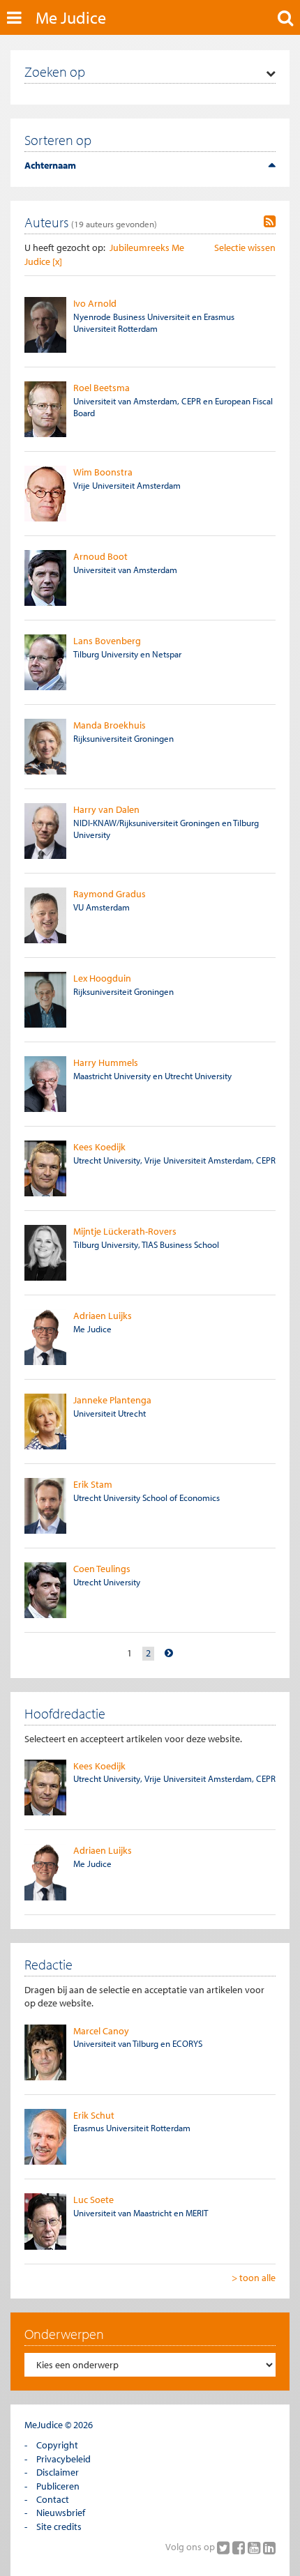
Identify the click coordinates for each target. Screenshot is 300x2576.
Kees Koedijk (99, 1147)
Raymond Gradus (110, 894)
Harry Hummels (106, 1062)
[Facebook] (240, 2547)
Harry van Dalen (106, 809)
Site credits (59, 2527)
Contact (53, 2499)
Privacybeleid (63, 2459)
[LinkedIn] (269, 2547)
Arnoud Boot (100, 556)
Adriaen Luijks (103, 1316)
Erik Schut (94, 2115)
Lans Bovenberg (107, 641)
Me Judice (71, 17)
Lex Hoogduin (102, 978)
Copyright (57, 2445)
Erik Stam (93, 1484)
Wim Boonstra (103, 472)
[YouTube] (255, 2547)
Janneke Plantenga (112, 1400)
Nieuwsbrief (61, 2513)
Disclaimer (58, 2472)
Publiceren (58, 2486)
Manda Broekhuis (110, 725)
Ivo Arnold (95, 303)
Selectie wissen (245, 247)
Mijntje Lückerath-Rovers (125, 1231)
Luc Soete (93, 2200)
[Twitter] (225, 2547)
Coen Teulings (102, 1569)
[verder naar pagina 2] (169, 1653)
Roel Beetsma (102, 388)
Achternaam (50, 165)
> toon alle (254, 2278)
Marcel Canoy (101, 2031)
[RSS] (270, 222)
